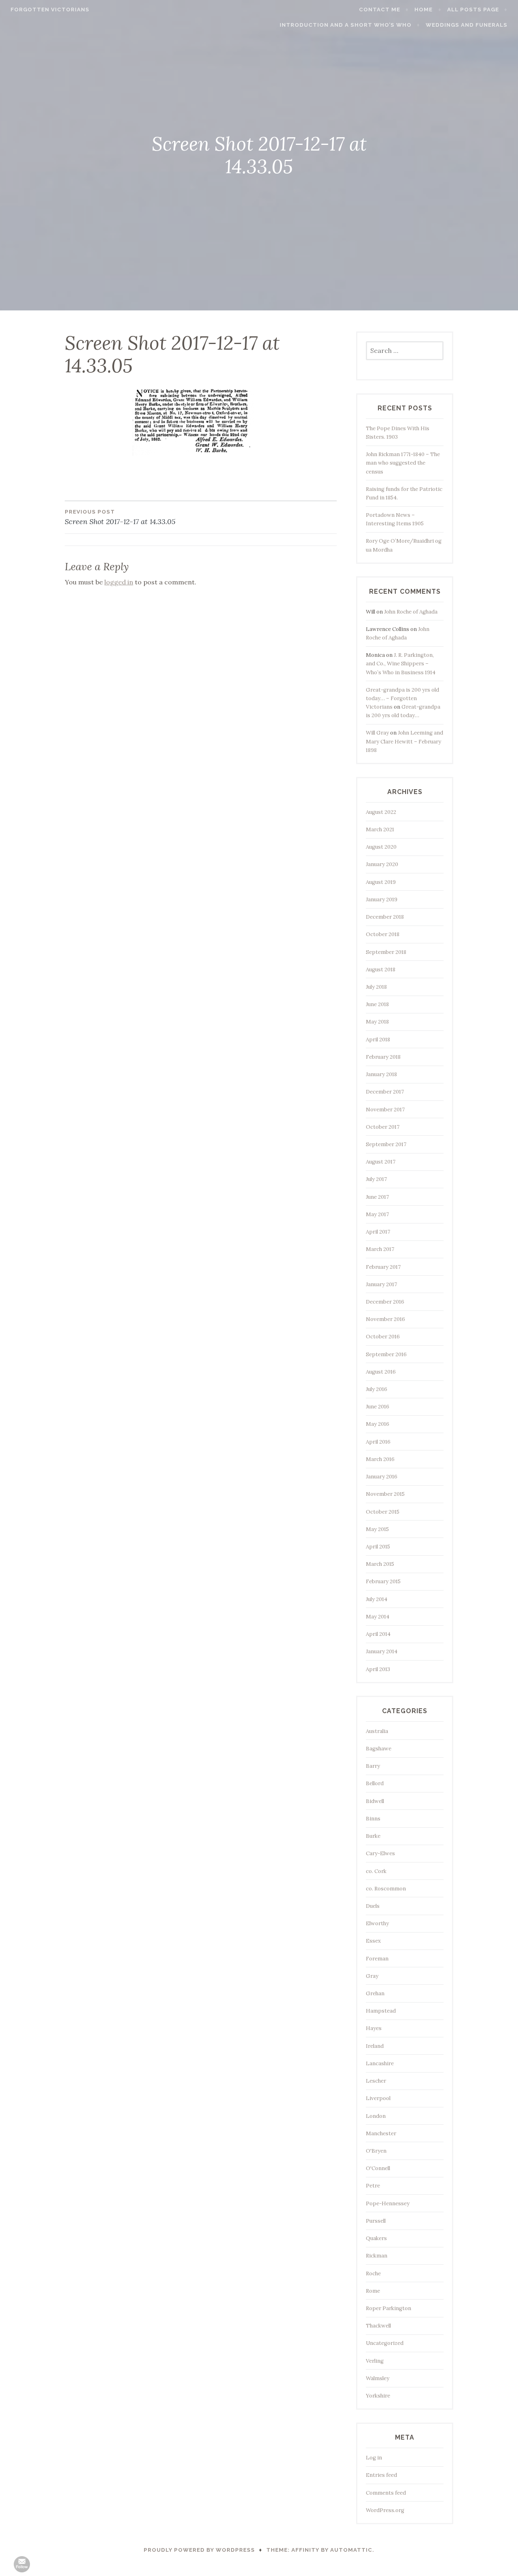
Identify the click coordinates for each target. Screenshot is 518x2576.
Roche (373, 2273)
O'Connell (378, 2168)
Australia (377, 1731)
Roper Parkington (388, 2308)
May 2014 (378, 1617)
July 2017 (376, 1179)
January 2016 (382, 1477)
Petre (373, 2186)
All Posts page (473, 10)
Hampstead (381, 2011)
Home (424, 10)
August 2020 (381, 847)
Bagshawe (379, 1749)
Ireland (375, 2046)
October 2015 (383, 1512)
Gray (372, 1976)
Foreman (377, 1959)
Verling (375, 2361)
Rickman (377, 2256)
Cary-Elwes (380, 1853)
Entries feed (381, 2475)
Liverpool (378, 2098)
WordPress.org (385, 2510)
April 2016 (378, 1442)
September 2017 (386, 1144)
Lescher (376, 2081)
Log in (374, 2458)
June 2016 (378, 1407)
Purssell (376, 2221)
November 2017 (385, 1110)
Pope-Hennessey (388, 2203)
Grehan (375, 1993)
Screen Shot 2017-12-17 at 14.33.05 (120, 517)
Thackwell (378, 2326)
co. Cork (376, 1871)
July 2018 (376, 987)
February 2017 (383, 1267)
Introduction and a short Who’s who (346, 25)
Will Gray (377, 733)
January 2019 (382, 899)
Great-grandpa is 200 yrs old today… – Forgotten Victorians (402, 698)
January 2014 (382, 1651)
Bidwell (375, 1801)
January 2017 (381, 1284)
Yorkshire (378, 2396)
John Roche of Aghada (411, 612)
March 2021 (380, 829)
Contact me (380, 10)
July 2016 (377, 1389)
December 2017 (385, 1092)
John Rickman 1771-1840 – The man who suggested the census (403, 463)
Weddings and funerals (467, 25)
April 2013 (378, 1669)
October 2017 (383, 1127)
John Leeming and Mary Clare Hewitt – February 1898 (404, 741)
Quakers (376, 2238)
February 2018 (383, 1057)
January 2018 (381, 1074)
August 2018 (381, 969)
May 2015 (377, 1529)
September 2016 (386, 1354)
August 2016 (381, 1372)
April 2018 (378, 1040)
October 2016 (383, 1337)
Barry (373, 1766)
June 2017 (377, 1197)
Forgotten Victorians (50, 10)
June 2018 (377, 1004)
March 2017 (380, 1249)
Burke (373, 1836)
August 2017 (381, 1162)
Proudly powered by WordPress (199, 2550)
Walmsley (378, 2378)
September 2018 (386, 952)
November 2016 (385, 1319)
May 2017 (377, 1214)
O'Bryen (376, 2151)
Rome (373, 2291)
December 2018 (385, 917)
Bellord (375, 1783)
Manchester (381, 2133)
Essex (373, 1941)
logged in (119, 582)
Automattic (351, 2550)
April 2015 (378, 1547)
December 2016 (385, 1302)
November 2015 (385, 1494)
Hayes (374, 2028)
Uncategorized (385, 2343)
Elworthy (377, 1923)
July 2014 (377, 1599)
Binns (373, 1819)
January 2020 (382, 864)
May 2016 (378, 1424)
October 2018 (383, 934)
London (376, 2116)
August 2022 (381, 812)
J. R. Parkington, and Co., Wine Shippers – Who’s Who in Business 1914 (401, 664)
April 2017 (378, 1232)
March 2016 (380, 1459)
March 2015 (380, 1564)
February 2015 (383, 1581)
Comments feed (386, 2493)
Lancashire (380, 2063)
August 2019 (381, 882)
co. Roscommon (386, 1889)
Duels (373, 1906)
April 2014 (378, 1634)
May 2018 (377, 1022)
